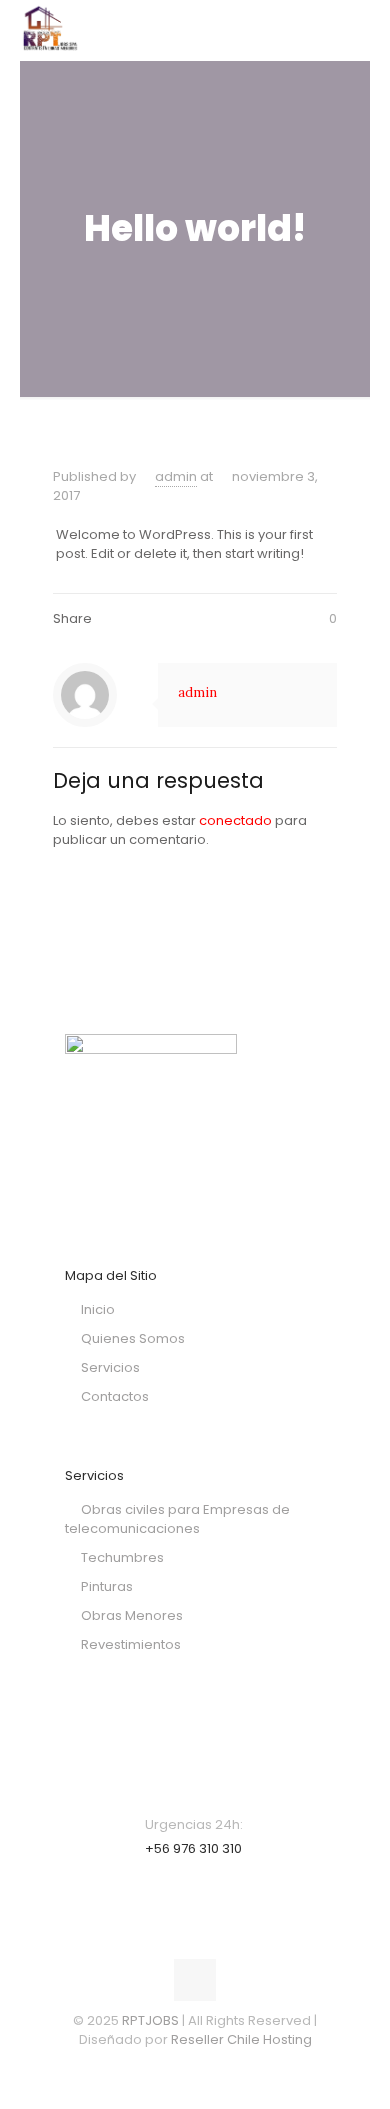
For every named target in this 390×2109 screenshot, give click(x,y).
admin (176, 476)
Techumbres (122, 1557)
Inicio (98, 1309)
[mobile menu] (343, 30)
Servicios (110, 1367)
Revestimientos (131, 1644)
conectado (235, 820)
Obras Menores (132, 1615)
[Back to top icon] (195, 1980)
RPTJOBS (150, 2020)
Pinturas (107, 1586)
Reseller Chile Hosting (241, 2039)
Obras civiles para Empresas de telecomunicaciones (177, 1519)
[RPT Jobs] (50, 30)
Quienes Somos (133, 1338)
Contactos (115, 1396)
